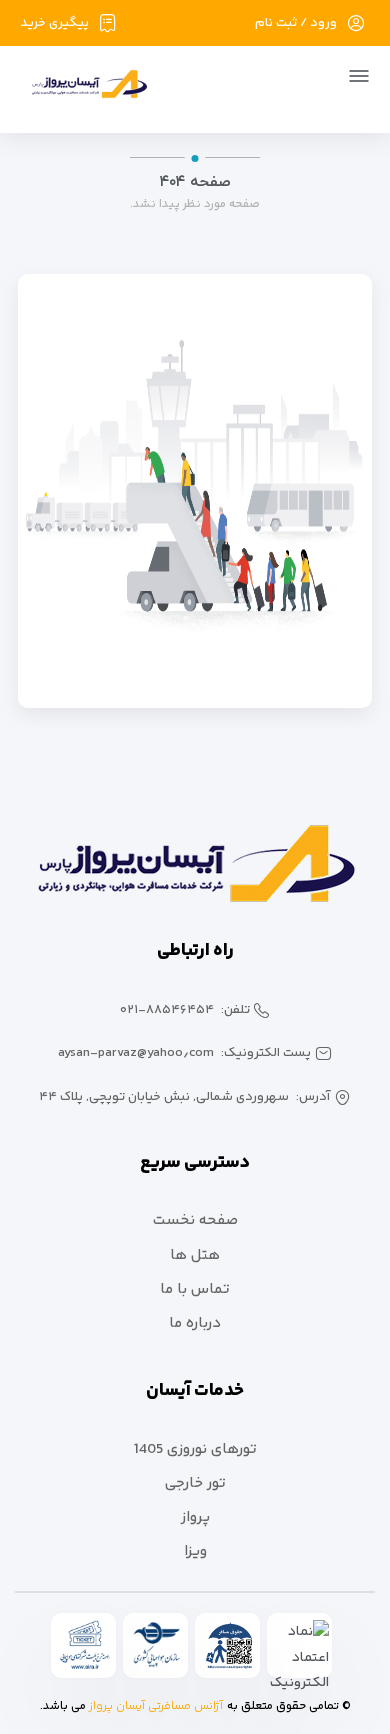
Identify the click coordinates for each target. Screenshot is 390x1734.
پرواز (195, 1517)
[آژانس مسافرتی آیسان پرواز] (81, 87)
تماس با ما (195, 1289)
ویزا (195, 1551)
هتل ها (195, 1255)
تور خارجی (195, 1483)
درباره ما (195, 1323)
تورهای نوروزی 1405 (195, 1449)
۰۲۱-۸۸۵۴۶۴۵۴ (167, 1010)
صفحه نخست (195, 1220)
